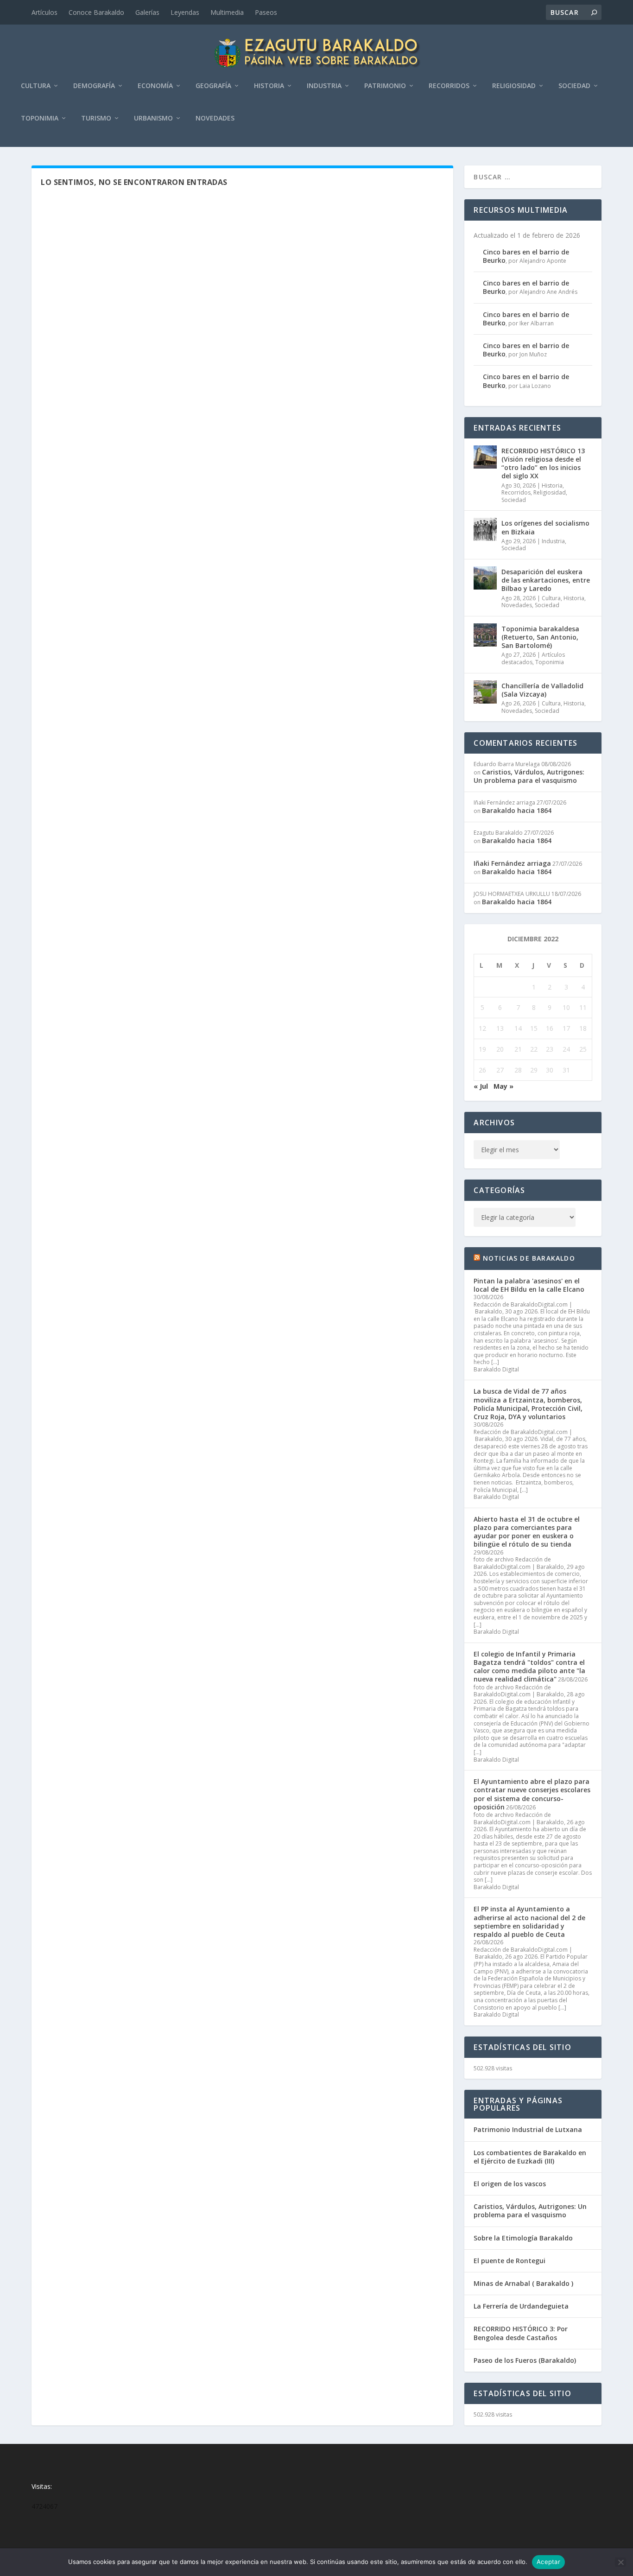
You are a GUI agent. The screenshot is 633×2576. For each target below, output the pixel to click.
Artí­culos (44, 12)
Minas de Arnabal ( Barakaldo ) (523, 2283)
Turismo (96, 118)
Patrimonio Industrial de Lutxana (528, 2129)
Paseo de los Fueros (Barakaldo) (525, 2360)
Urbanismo (153, 118)
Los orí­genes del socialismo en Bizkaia (545, 527)
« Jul (481, 1086)
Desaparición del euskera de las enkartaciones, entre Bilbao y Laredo (546, 580)
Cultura (36, 86)
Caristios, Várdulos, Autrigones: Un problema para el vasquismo (529, 776)
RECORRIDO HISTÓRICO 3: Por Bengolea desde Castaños (521, 2333)
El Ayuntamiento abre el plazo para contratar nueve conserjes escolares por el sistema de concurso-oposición (532, 1794)
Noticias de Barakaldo (529, 1258)
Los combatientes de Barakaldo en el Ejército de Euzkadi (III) (530, 2157)
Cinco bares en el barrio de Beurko (526, 256)
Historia (269, 86)
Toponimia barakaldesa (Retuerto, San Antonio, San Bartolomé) (540, 637)
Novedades (215, 118)
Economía (155, 86)
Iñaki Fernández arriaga (512, 863)
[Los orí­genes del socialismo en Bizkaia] (485, 529)
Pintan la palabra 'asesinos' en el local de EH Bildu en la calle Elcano (529, 1285)
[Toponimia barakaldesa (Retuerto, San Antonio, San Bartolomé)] (485, 635)
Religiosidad (514, 86)
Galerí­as (147, 12)
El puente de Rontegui (510, 2261)
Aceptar (548, 2562)
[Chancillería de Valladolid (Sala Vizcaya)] (485, 692)
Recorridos (449, 86)
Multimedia (227, 12)
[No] (620, 2562)
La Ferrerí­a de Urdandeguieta (521, 2306)
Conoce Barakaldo (96, 12)
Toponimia (40, 118)
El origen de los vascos (510, 2184)
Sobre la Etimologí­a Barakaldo (523, 2238)
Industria (324, 86)
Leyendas (185, 12)
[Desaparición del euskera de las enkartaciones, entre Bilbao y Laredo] (485, 578)
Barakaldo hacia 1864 (517, 810)
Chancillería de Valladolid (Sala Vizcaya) (542, 690)
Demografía (94, 86)
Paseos (266, 12)
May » (503, 1086)
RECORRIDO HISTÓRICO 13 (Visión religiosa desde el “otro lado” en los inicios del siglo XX (543, 463)
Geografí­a (213, 86)
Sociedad (574, 86)
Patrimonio (385, 86)
